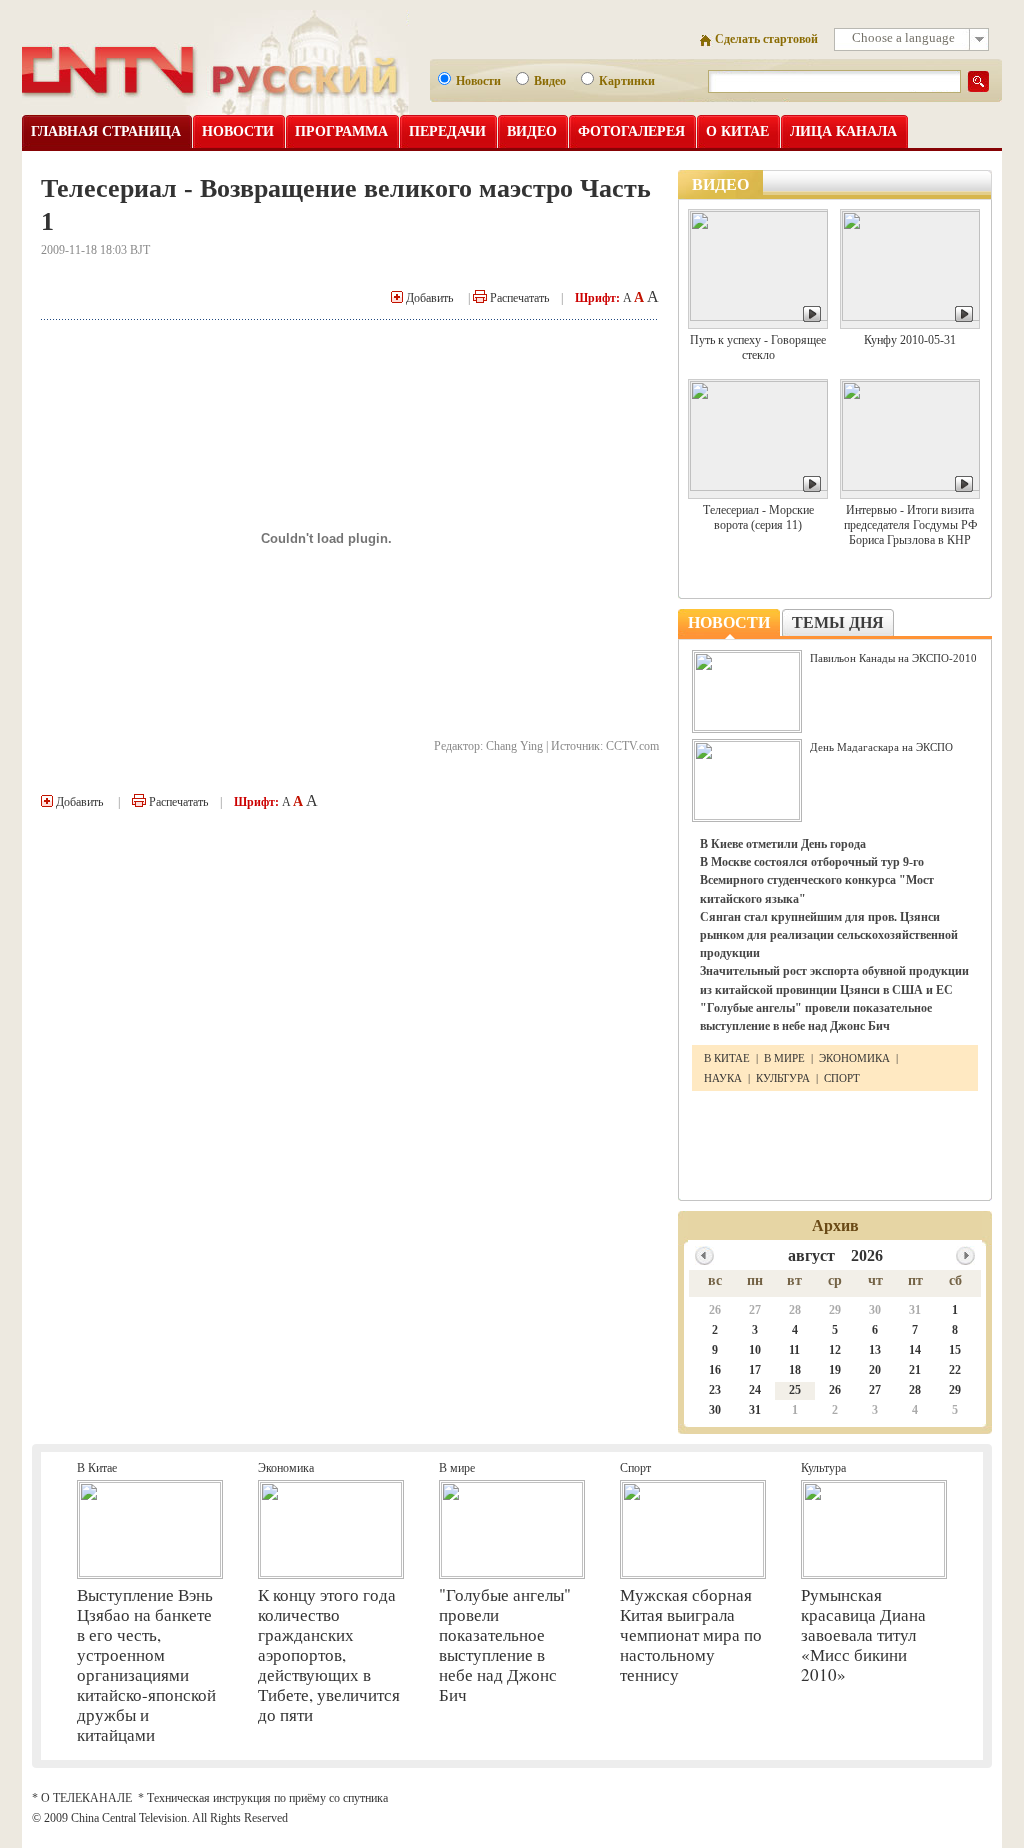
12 (835, 1350)
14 (915, 1350)
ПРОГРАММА (341, 131)
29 (835, 1310)
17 (755, 1370)
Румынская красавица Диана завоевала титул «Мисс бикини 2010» (863, 1634)
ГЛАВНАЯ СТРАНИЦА (106, 131)
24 (755, 1390)
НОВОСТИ (238, 131)
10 (755, 1350)
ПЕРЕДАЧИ (447, 131)
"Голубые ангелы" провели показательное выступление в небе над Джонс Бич (816, 1017)
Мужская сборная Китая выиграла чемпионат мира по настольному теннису (691, 1634)
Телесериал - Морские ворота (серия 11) (758, 517)
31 (915, 1310)
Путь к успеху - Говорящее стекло (758, 347)
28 (795, 1310)
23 (715, 1390)
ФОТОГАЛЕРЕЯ (631, 131)
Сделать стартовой (766, 39)
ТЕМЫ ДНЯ (838, 622)
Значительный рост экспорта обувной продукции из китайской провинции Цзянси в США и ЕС (834, 980)
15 (955, 1350)
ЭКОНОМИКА (854, 1058)
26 (715, 1310)
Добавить (428, 298)
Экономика (286, 1468)
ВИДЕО (532, 131)
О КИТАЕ (737, 131)
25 (795, 1390)
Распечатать (518, 298)
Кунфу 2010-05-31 (910, 340)
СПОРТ (842, 1078)
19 (835, 1370)
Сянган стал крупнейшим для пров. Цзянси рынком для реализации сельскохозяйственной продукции (829, 935)
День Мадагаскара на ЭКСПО (881, 747)
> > (965, 1255)
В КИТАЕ (728, 1058)
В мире (457, 1468)
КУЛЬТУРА (783, 1078)
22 (955, 1370)
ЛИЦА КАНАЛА (843, 131)
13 (875, 1350)
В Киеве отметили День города (783, 844)
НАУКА (724, 1078)
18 (795, 1370)
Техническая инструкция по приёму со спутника (267, 1798)
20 (875, 1370)
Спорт (635, 1468)
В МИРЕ (784, 1058)
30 (875, 1310)
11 (794, 1350)
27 (755, 1310)
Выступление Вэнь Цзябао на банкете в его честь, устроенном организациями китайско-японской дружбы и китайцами (146, 1664)
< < (704, 1255)
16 (715, 1370)
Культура (823, 1468)
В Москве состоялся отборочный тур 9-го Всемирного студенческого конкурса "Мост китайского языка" (817, 880)
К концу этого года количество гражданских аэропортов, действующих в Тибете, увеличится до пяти (329, 1654)
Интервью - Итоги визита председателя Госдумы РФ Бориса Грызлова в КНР (910, 525)
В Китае (97, 1468)
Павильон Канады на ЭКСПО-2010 (893, 658)
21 (915, 1370)
